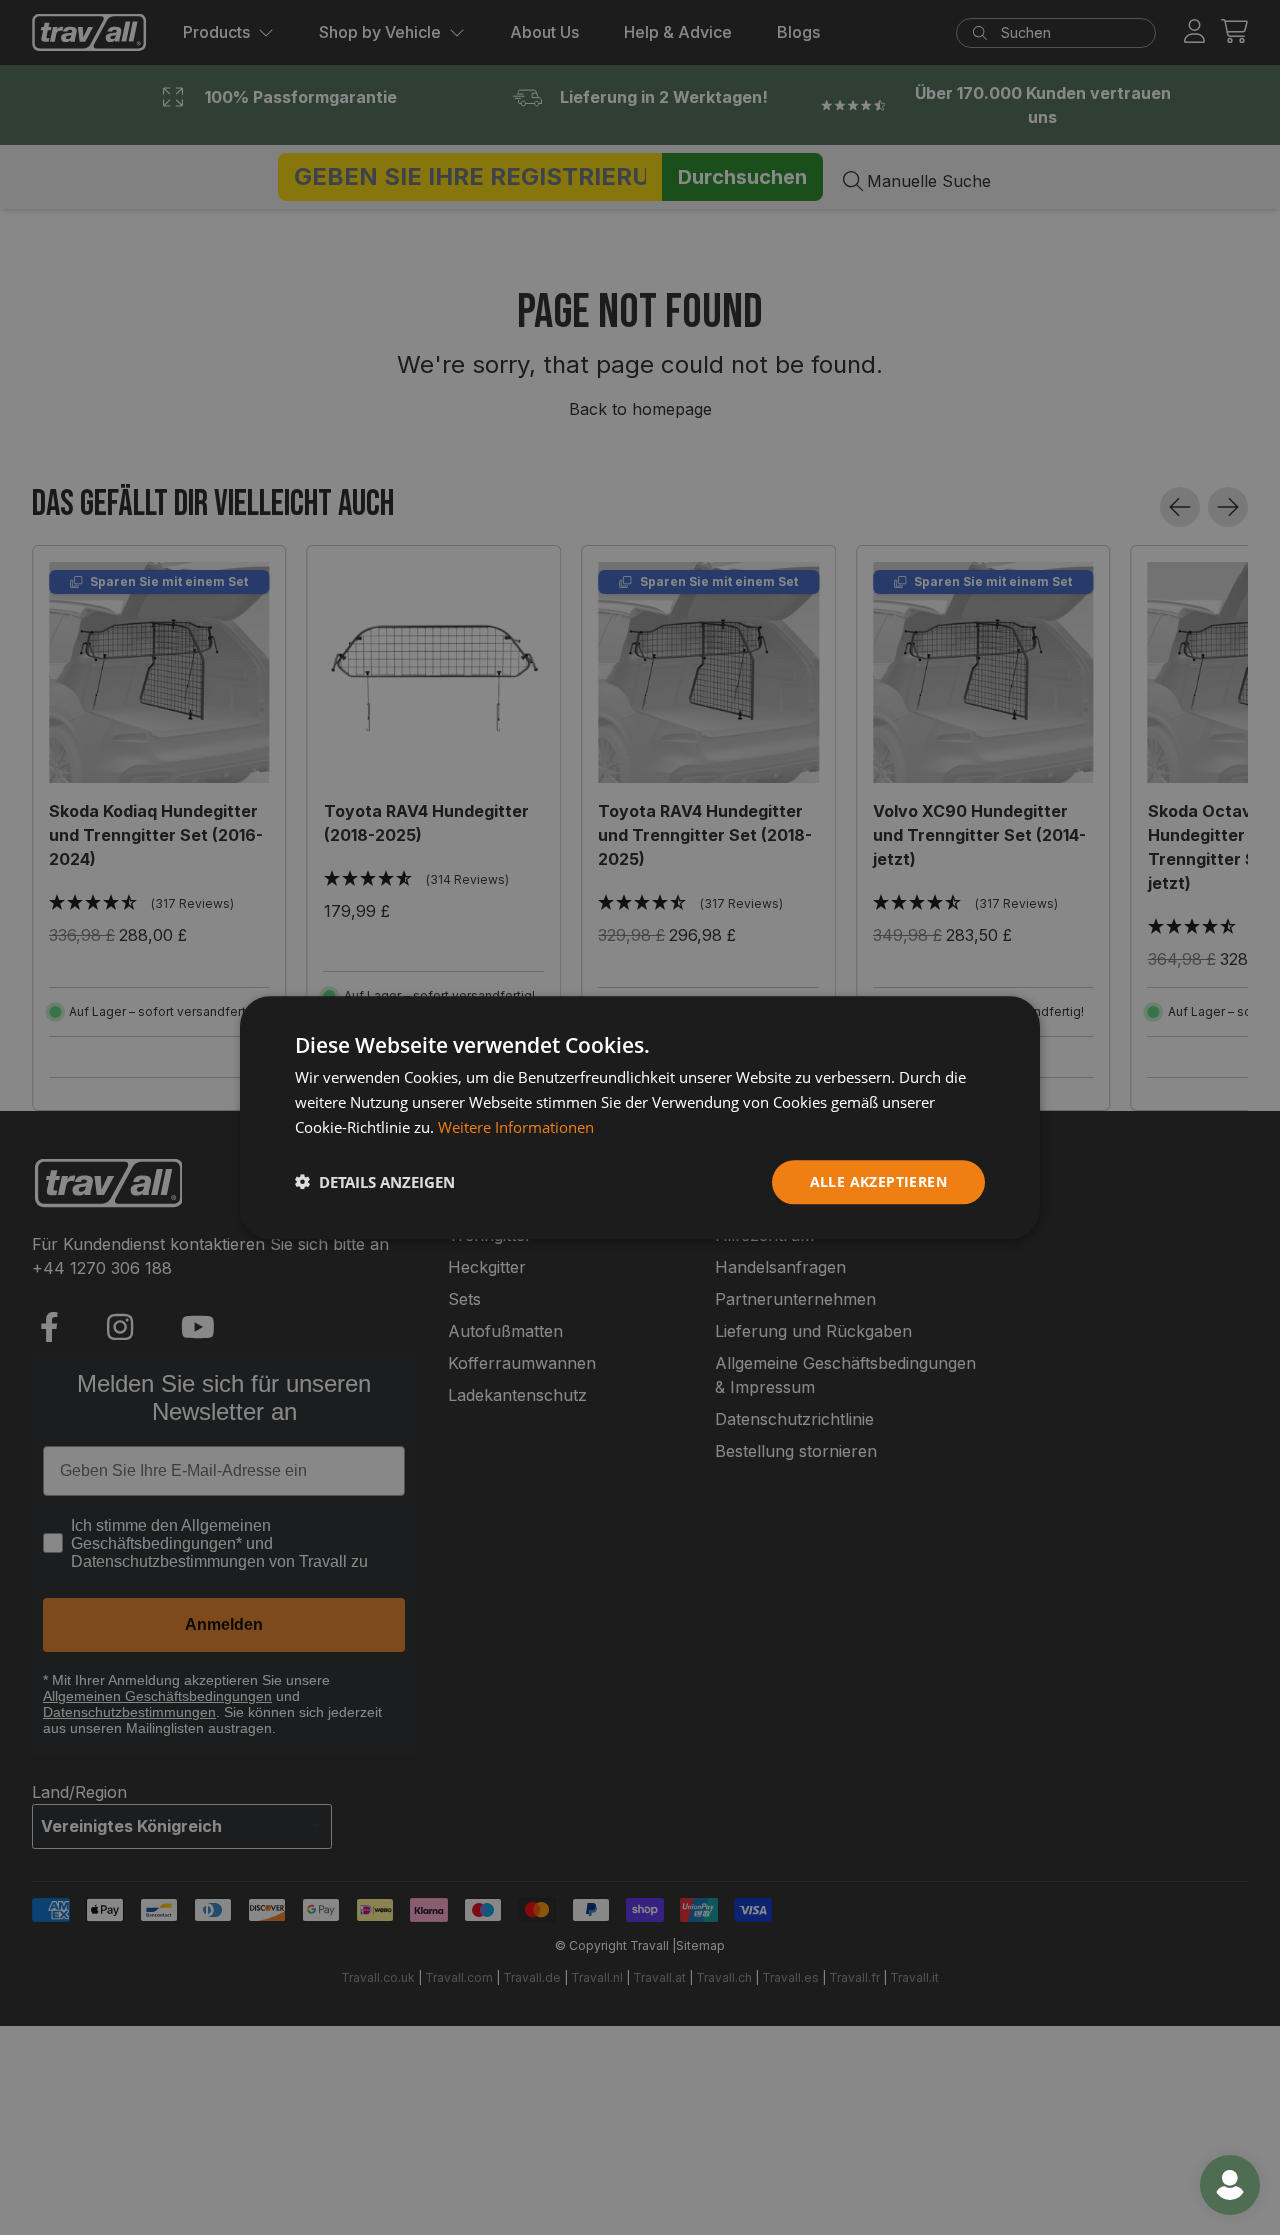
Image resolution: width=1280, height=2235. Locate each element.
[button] (375, 1182)
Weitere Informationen (516, 1127)
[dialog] (640, 1117)
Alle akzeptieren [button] (878, 1180)
